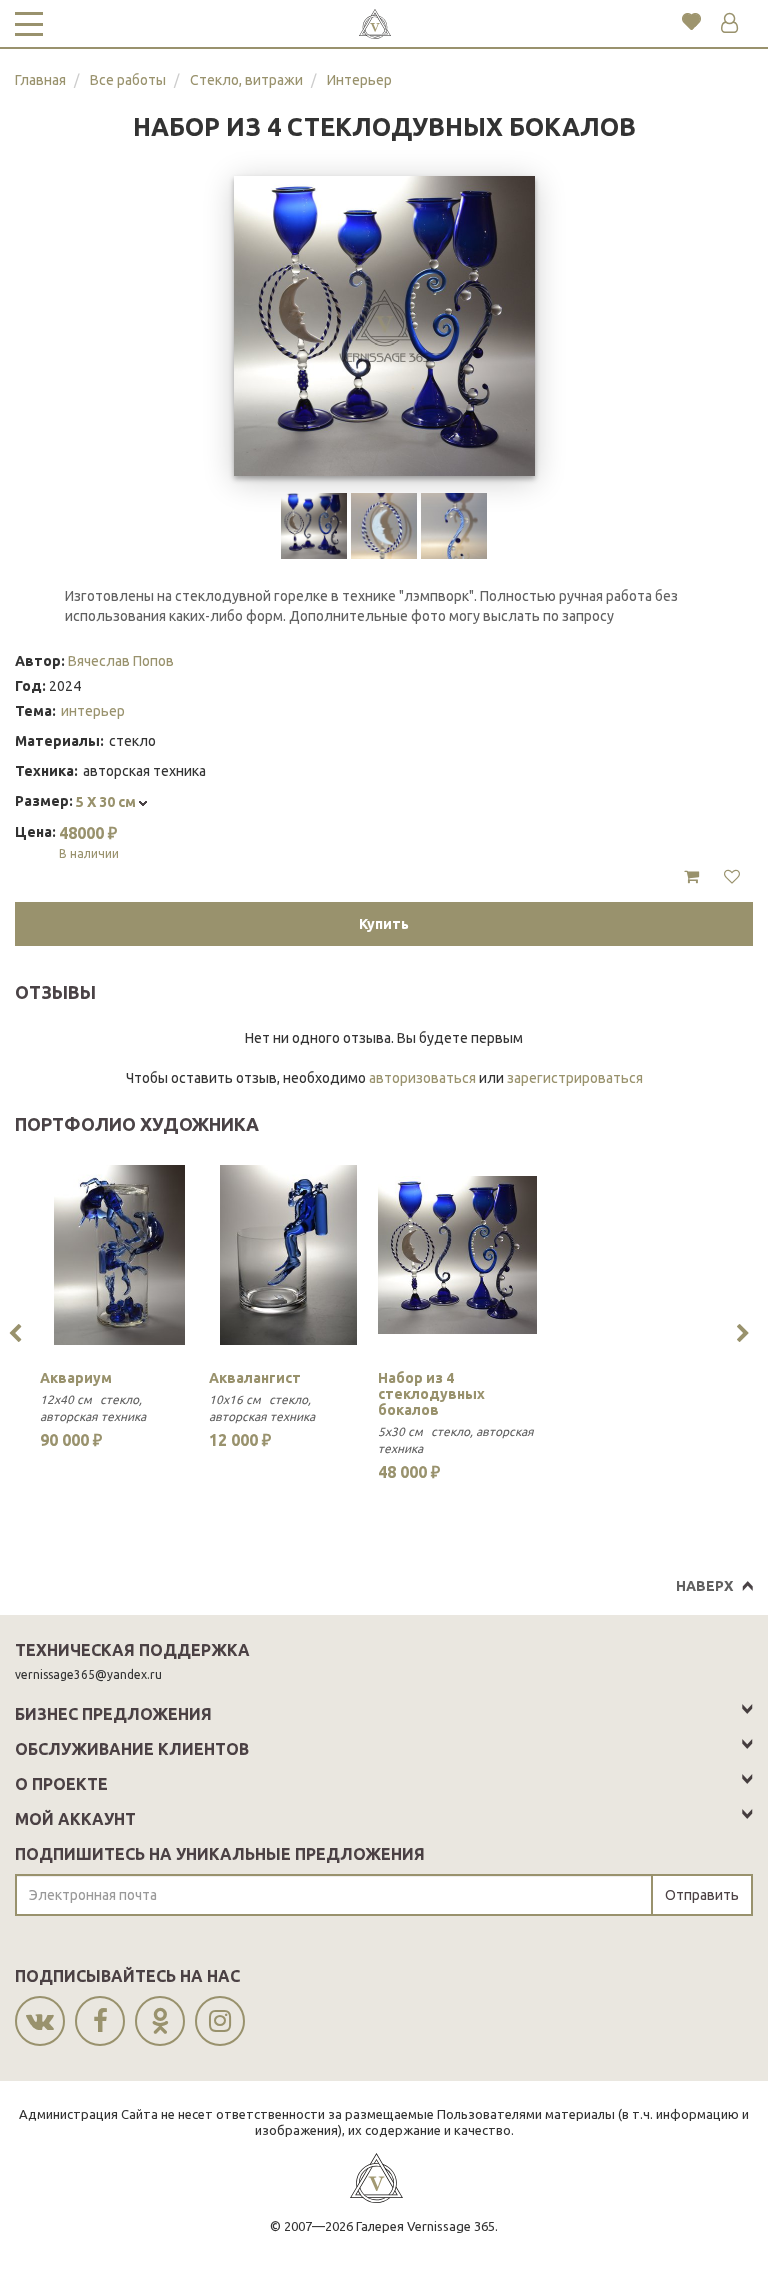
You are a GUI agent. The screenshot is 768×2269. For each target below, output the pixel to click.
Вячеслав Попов (121, 661)
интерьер (93, 711)
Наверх (704, 1586)
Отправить (702, 1895)
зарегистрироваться (575, 1078)
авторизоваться (422, 1078)
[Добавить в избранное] (732, 877)
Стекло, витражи (246, 80)
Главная (40, 80)
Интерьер (359, 80)
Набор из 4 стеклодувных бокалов (431, 1394)
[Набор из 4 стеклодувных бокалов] (457, 1255)
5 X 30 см (107, 802)
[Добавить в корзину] (691, 877)
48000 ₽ (89, 842)
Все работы (128, 80)
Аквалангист (255, 1378)
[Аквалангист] (288, 1255)
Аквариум (76, 1378)
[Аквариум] (119, 1255)
